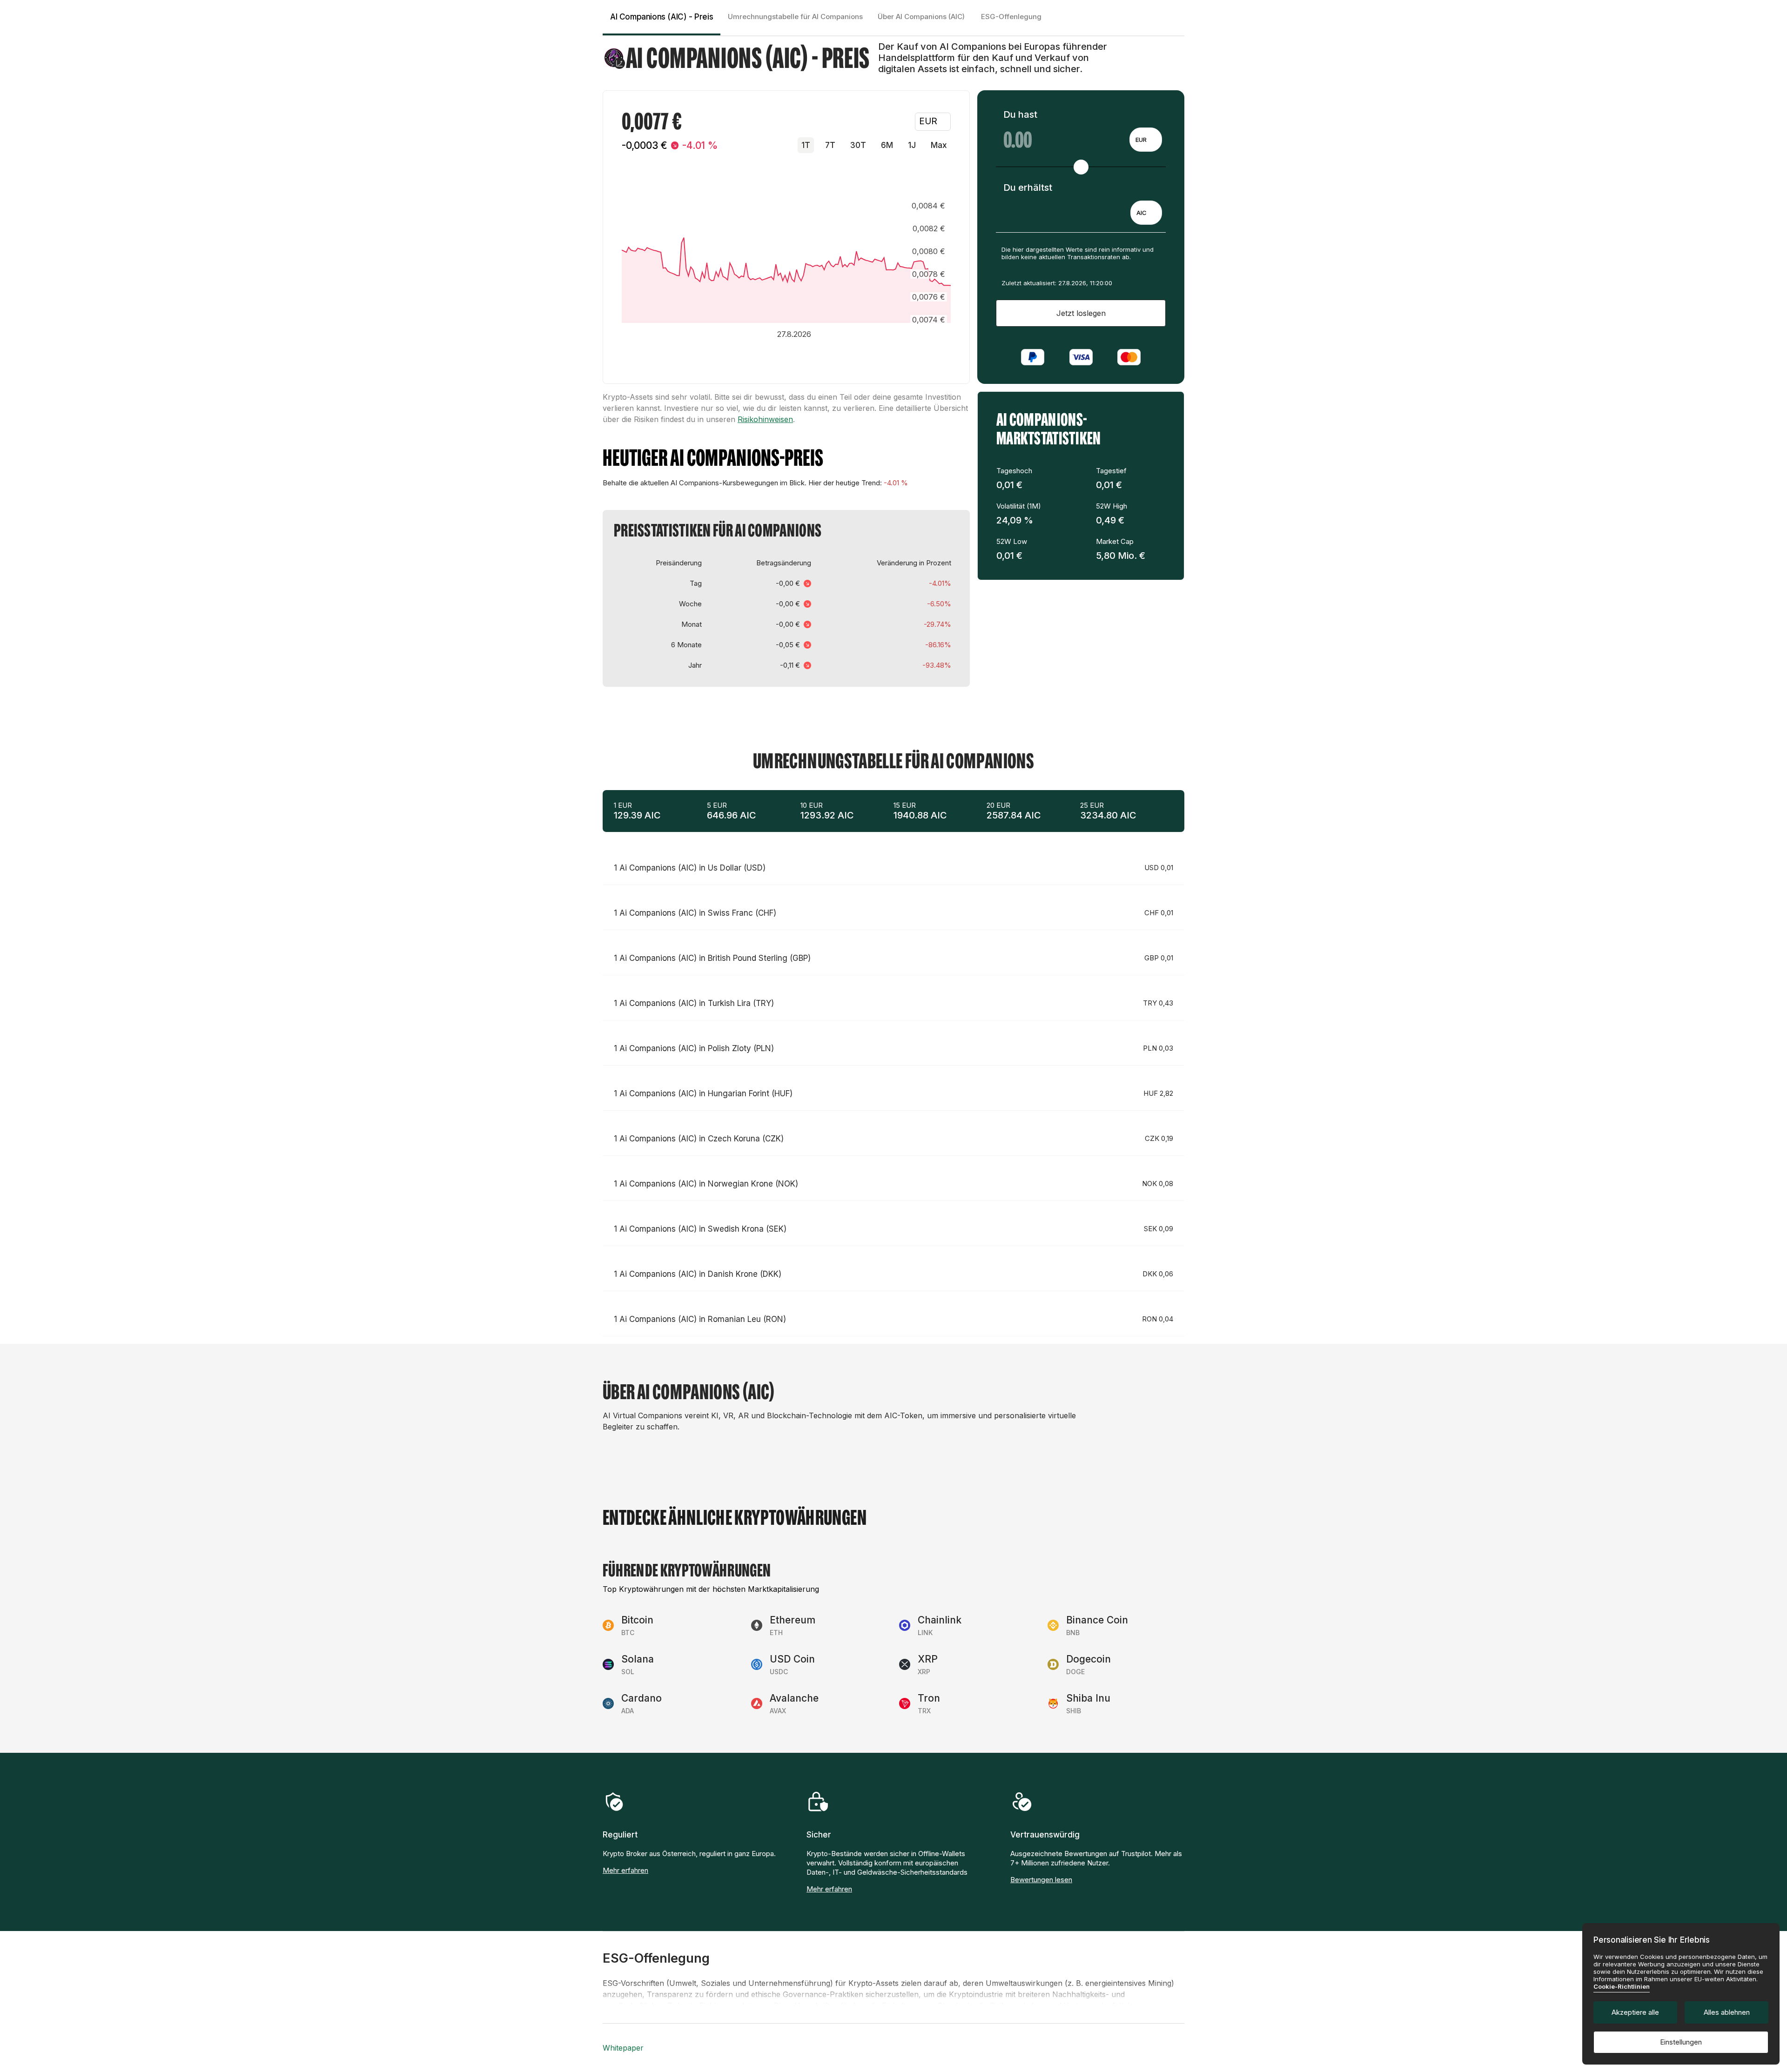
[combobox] (1146, 140)
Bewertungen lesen (1041, 1880)
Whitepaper (623, 2048)
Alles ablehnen (1727, 2012)
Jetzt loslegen (1081, 313)
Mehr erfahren (625, 1870)
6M (887, 145)
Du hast (1020, 114)
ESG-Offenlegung (1011, 17)
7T (830, 145)
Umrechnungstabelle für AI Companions (795, 17)
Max (939, 145)
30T (858, 145)
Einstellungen (1681, 2042)
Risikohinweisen (765, 419)
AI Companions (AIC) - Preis (662, 17)
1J (912, 145)
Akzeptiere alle (1635, 2012)
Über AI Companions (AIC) (921, 17)
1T (806, 145)
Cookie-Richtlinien (1622, 1986)
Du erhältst (1028, 188)
